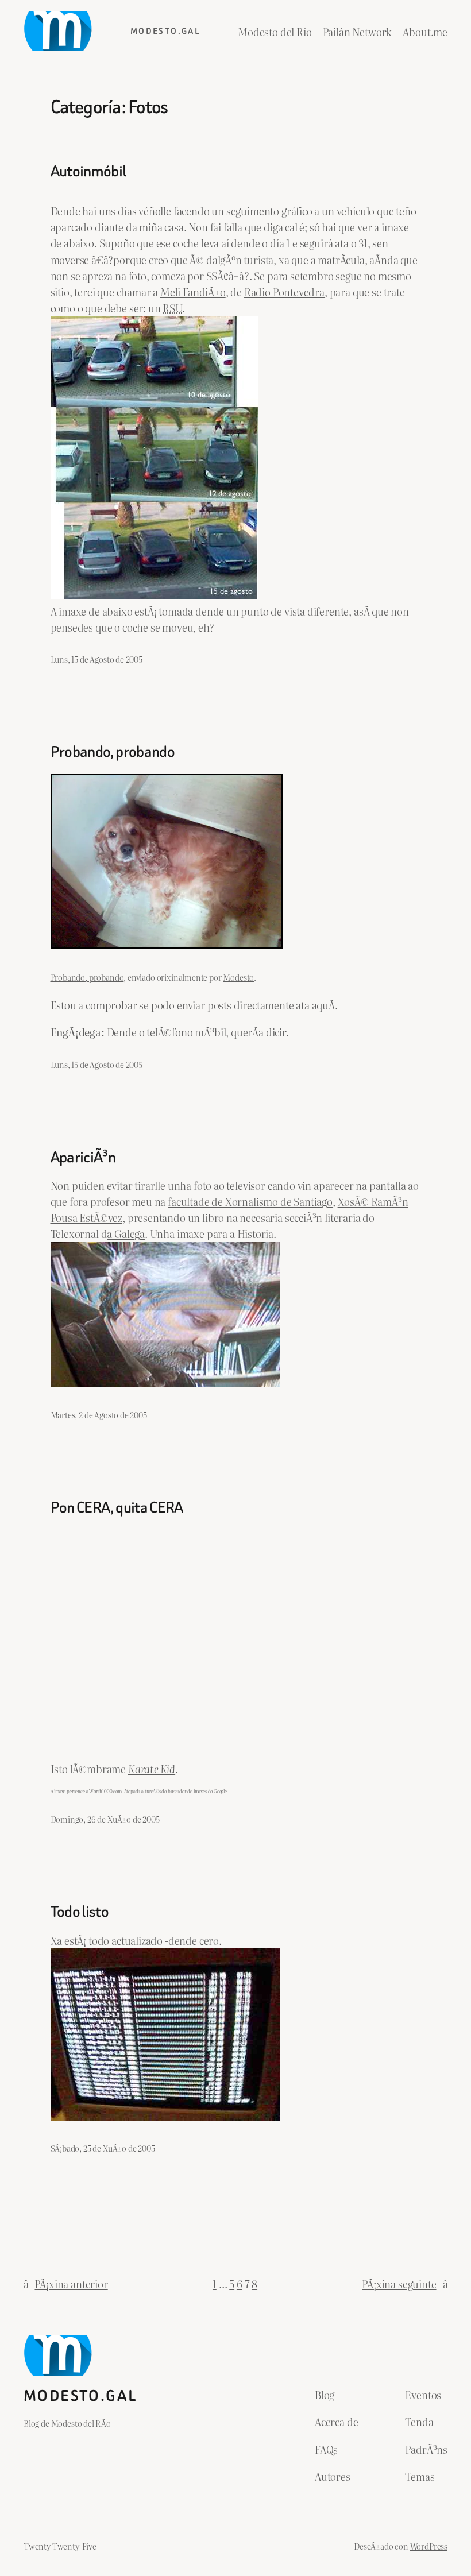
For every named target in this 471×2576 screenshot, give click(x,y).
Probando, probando (113, 752)
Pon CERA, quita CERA (117, 1507)
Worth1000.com (105, 1791)
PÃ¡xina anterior (66, 2284)
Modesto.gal (165, 31)
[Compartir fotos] (167, 944)
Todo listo (80, 1912)
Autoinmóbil (88, 171)
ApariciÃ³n (83, 1157)
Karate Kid (152, 1769)
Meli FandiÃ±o (193, 292)
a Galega (126, 1233)
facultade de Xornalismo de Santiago (250, 1201)
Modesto (238, 977)
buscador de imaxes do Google (197, 1791)
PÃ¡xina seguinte (405, 2284)
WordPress (429, 2546)
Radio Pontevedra (284, 292)
